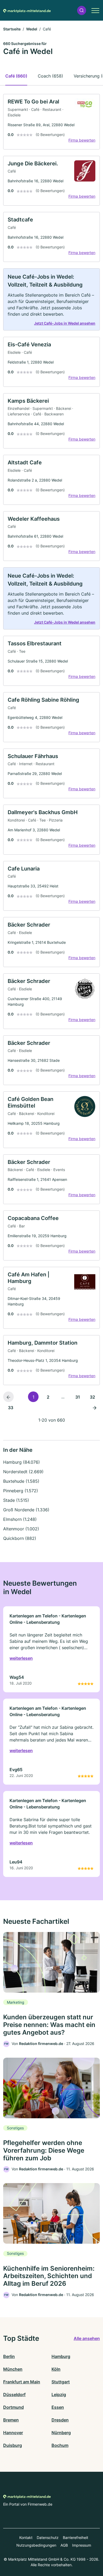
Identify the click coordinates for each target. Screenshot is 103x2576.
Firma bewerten (82, 140)
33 (11, 1408)
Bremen (11, 2420)
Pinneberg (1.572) (21, 1491)
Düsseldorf (14, 2394)
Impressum (82, 2545)
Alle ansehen (87, 2338)
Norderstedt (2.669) (23, 1472)
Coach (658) (50, 76)
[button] (82, 10)
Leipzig (59, 2394)
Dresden (60, 2420)
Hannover (13, 2433)
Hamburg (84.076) (22, 1462)
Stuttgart (61, 2382)
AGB (64, 2545)
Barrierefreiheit (76, 2538)
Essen (58, 2407)
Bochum (60, 2445)
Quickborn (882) (20, 1538)
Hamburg (61, 2356)
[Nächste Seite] (95, 1407)
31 (78, 1397)
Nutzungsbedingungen (36, 2545)
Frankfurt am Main (22, 2382)
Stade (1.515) (16, 1500)
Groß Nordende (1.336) (26, 1510)
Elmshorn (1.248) (20, 1519)
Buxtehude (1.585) (21, 1481)
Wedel (32, 29)
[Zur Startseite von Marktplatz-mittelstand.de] (27, 10)
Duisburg (13, 2445)
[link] (51, 122)
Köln (56, 2369)
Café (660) (16, 76)
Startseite (12, 29)
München (13, 2369)
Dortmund (13, 2407)
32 (92, 1397)
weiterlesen (21, 1658)
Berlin (9, 2356)
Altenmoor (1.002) (21, 1529)
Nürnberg (61, 2433)
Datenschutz (48, 2538)
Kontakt (26, 2538)
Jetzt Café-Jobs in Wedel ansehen (65, 323)
